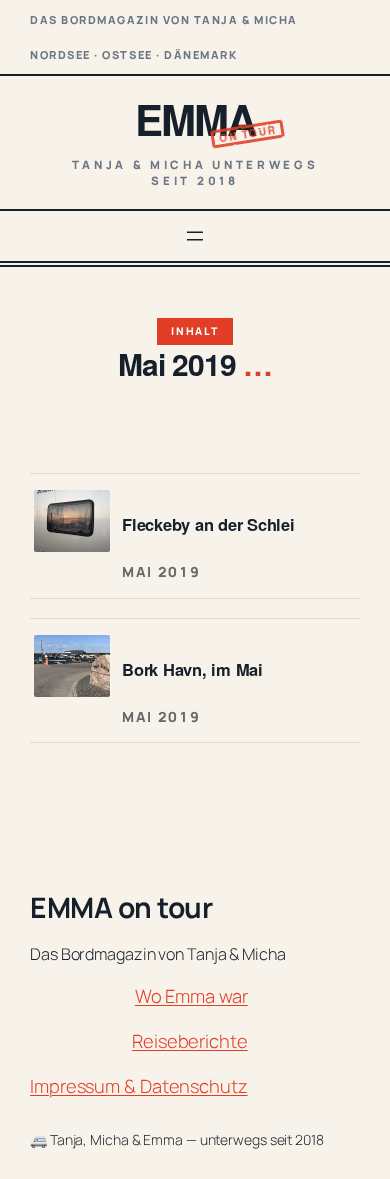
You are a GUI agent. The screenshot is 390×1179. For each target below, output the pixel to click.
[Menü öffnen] (195, 236)
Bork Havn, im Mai (192, 669)
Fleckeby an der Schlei (208, 524)
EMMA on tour (121, 907)
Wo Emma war (191, 996)
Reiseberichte (190, 1041)
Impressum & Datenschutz (139, 1086)
